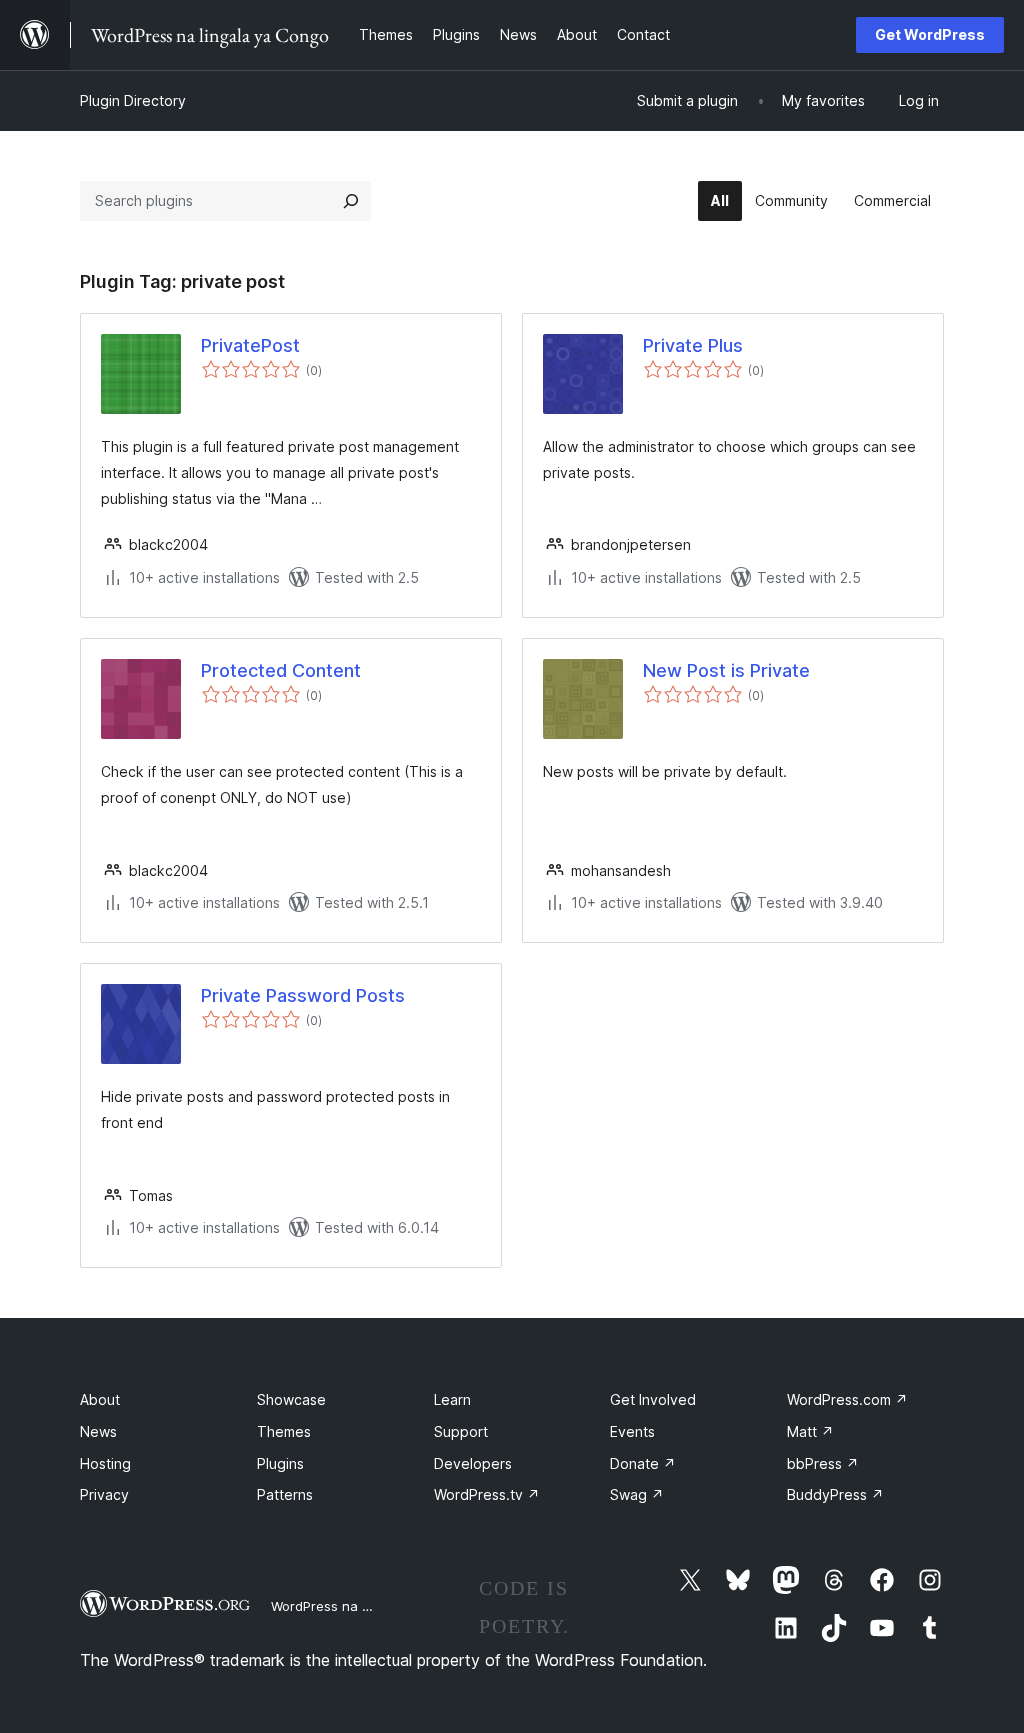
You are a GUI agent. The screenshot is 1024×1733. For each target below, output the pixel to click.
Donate (643, 1463)
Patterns (285, 1494)
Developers (473, 1463)
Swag (637, 1494)
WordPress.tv (487, 1494)
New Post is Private (726, 670)
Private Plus (693, 345)
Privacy (104, 1494)
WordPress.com (847, 1399)
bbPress (823, 1463)
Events (632, 1431)
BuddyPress (835, 1494)
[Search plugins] (351, 201)
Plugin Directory (133, 100)
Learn (452, 1399)
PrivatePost (250, 345)
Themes (284, 1431)
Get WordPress (930, 34)
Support (461, 1431)
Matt (810, 1431)
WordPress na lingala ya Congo (369, 1606)
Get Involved (653, 1399)
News (98, 1431)
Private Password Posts (303, 995)
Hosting (105, 1463)
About (100, 1399)
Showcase (291, 1399)
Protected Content (281, 670)
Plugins (280, 1463)
